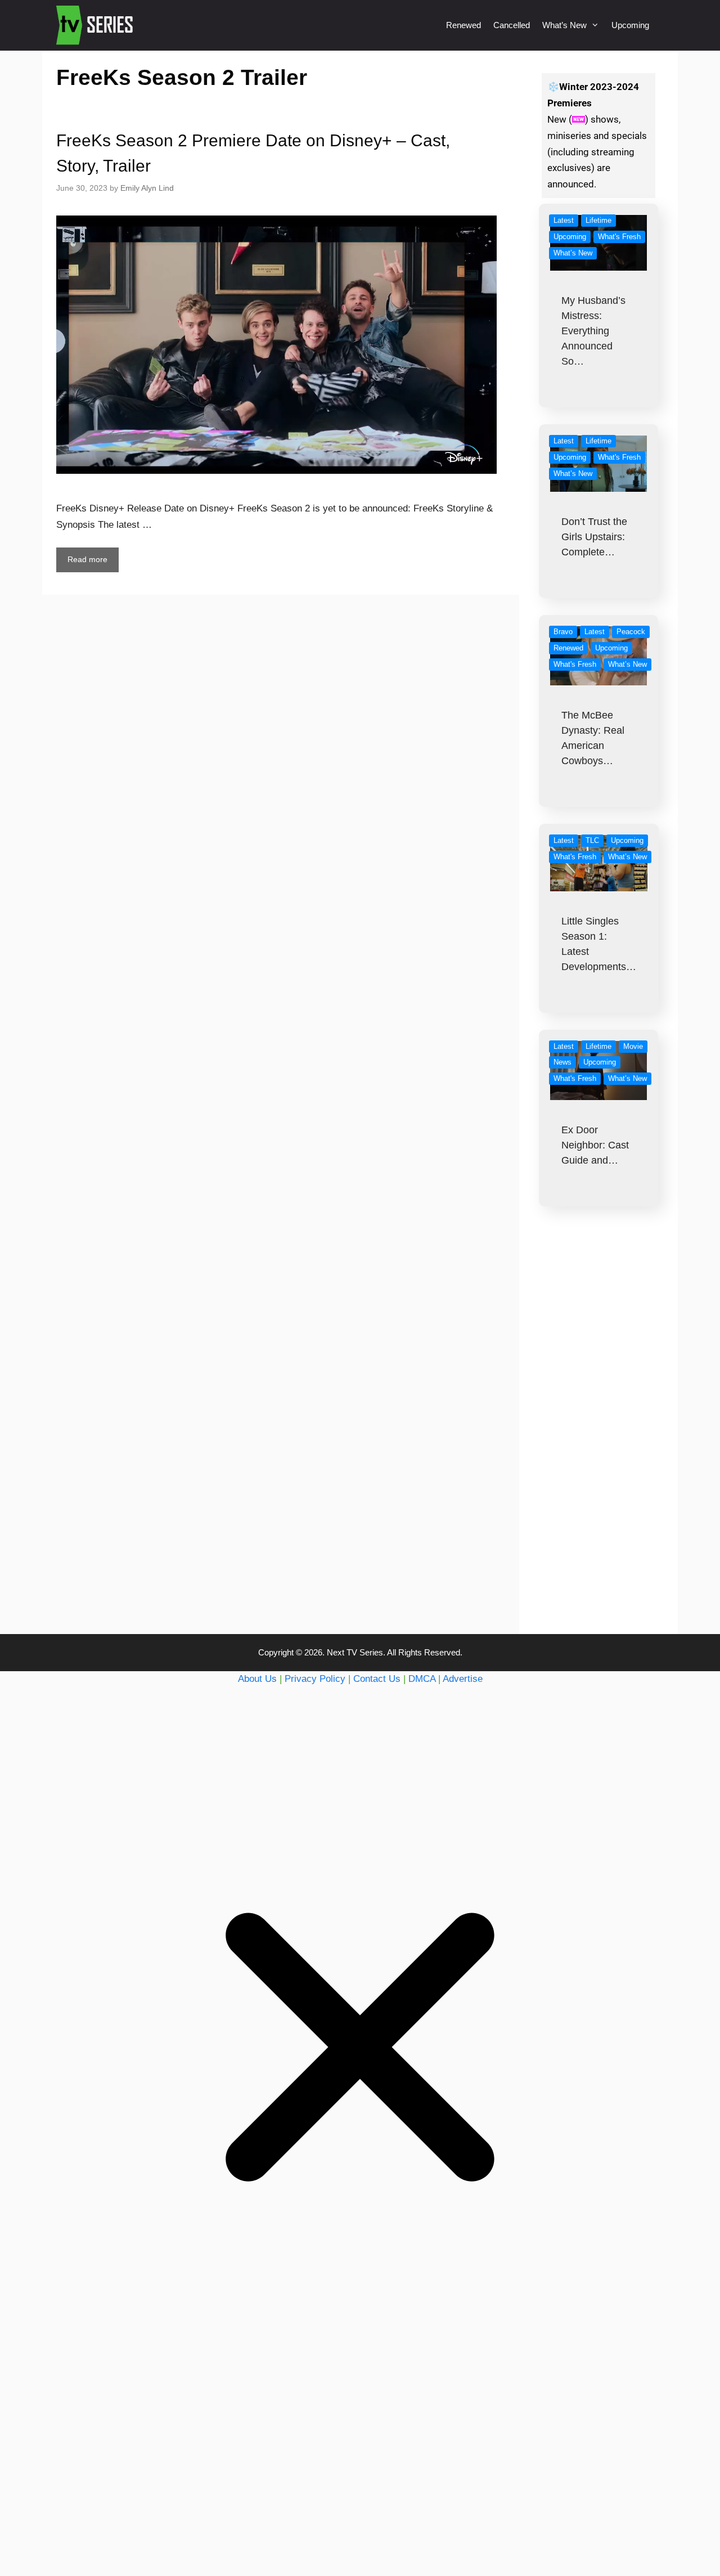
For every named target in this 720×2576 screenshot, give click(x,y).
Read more (87, 559)
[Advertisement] (599, 1443)
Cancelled (512, 25)
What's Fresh (619, 237)
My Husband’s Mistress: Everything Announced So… (593, 331)
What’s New (564, 25)
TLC (592, 840)
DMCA (422, 1679)
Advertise (463, 1679)
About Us (257, 1679)
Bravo (563, 632)
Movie (633, 1046)
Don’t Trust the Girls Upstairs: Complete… (594, 537)
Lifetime (598, 220)
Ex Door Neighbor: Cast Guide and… (595, 1145)
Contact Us (377, 1679)
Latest (564, 220)
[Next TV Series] (96, 25)
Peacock (631, 632)
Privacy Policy (315, 1679)
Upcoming (630, 25)
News (562, 1062)
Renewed (463, 25)
